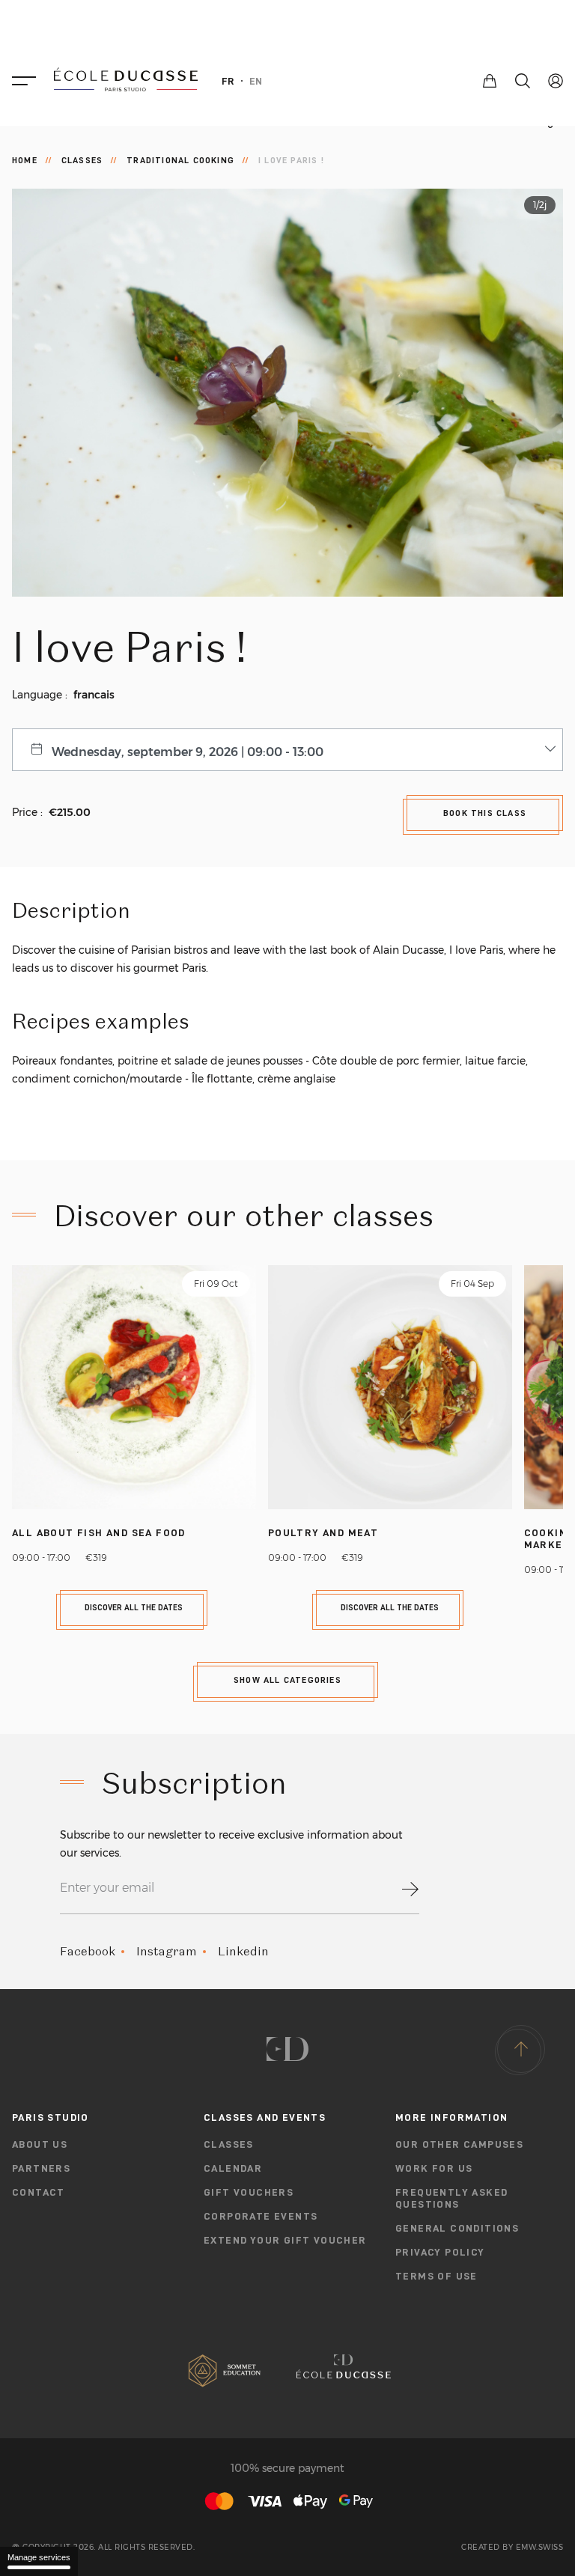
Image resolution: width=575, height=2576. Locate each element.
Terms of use (436, 2276)
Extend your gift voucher (285, 2240)
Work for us (434, 2168)
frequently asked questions (451, 2198)
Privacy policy (440, 2252)
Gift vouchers (249, 2192)
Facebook (88, 1951)
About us (40, 2144)
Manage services (39, 2557)
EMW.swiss (540, 2548)
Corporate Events (261, 2216)
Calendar (233, 2168)
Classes (82, 160)
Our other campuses (459, 2144)
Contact (39, 2192)
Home (25, 160)
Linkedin (243, 1951)
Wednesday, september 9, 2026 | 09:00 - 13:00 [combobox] (188, 752)
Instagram (167, 1951)
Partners (41, 2168)
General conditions (457, 2228)
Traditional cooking (180, 160)
